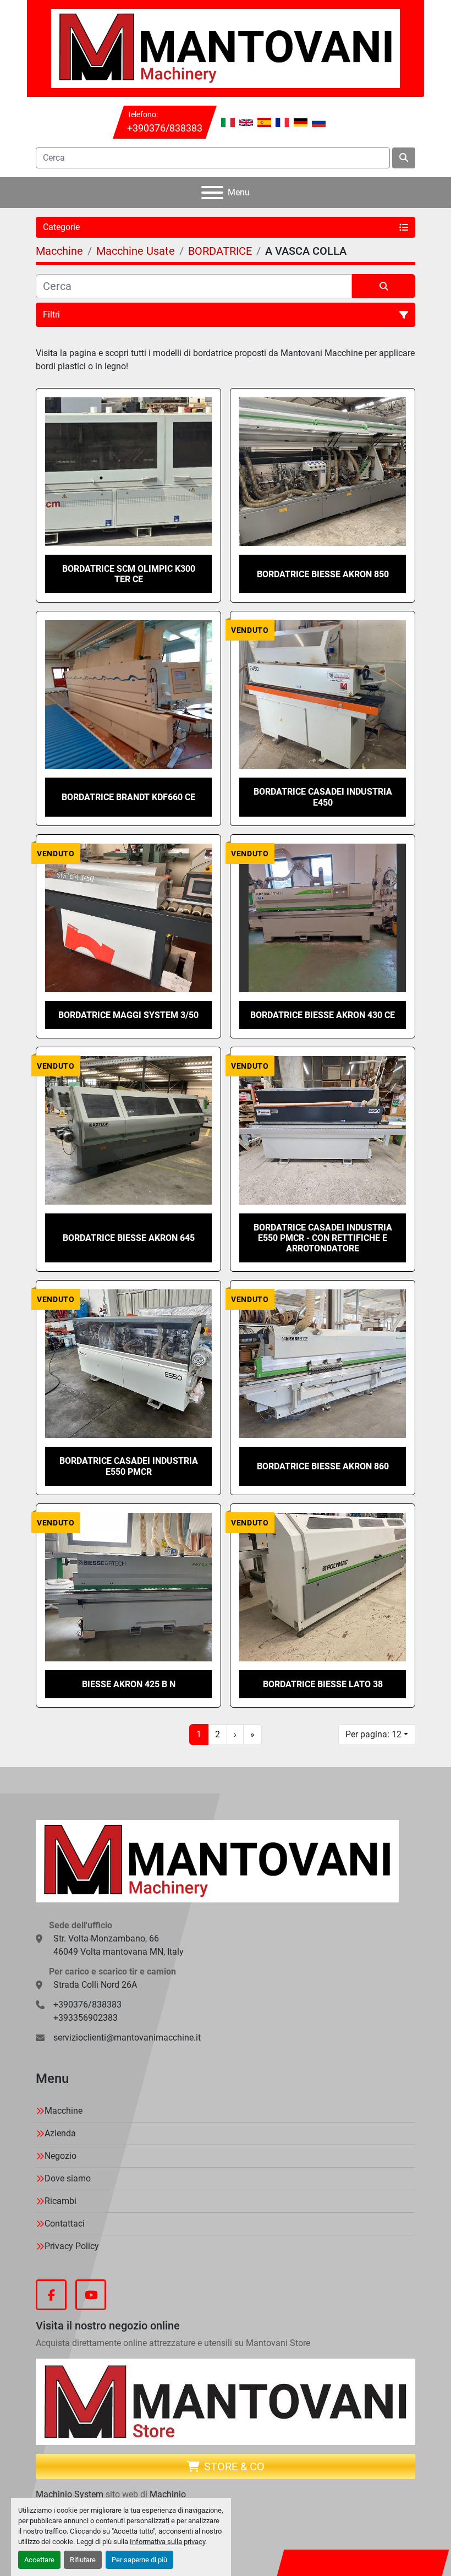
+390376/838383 (165, 128)
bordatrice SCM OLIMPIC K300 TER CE (129, 574)
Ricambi (61, 2201)
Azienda (60, 2133)
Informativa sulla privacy (167, 2542)
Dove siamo (68, 2178)
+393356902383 (86, 2018)
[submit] (404, 158)
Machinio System (70, 2494)
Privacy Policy (72, 2246)
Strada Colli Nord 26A (95, 1985)
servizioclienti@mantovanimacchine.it (127, 2038)
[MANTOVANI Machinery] (217, 1860)
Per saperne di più (139, 2560)
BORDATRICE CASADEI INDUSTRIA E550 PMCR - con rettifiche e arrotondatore (323, 1238)
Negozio (61, 2156)
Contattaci (65, 2224)
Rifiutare (83, 2560)
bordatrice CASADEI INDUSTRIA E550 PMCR (129, 1466)
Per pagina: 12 (373, 1734)
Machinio (168, 2494)
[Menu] (212, 193)
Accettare (39, 2560)
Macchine (64, 2111)
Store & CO (234, 2466)
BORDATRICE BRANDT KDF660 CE (128, 797)
